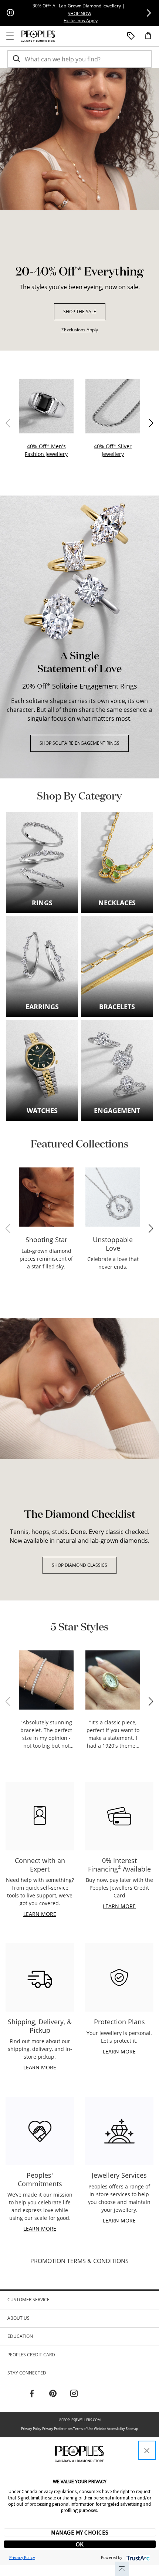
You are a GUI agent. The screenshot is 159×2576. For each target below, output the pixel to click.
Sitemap (132, 2429)
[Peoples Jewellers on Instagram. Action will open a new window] (74, 2394)
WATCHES (42, 1111)
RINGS (42, 903)
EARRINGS (42, 1007)
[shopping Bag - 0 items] (151, 38)
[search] (16, 59)
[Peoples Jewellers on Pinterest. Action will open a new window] (53, 2394)
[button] (149, 13)
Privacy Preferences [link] (57, 2429)
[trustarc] (137, 2557)
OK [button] (80, 2544)
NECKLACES (117, 903)
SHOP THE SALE (80, 312)
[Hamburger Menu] (10, 36)
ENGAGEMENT (117, 1111)
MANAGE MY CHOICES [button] (80, 2532)
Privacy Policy (31, 2429)
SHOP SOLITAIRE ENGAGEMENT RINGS (79, 743)
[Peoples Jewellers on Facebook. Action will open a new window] (32, 2394)
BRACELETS (117, 1007)
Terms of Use (83, 2429)
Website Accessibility (109, 2429)
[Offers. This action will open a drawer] (131, 36)
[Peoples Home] (38, 36)
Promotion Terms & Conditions (79, 2261)
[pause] (10, 13)
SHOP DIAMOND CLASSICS (79, 1565)
